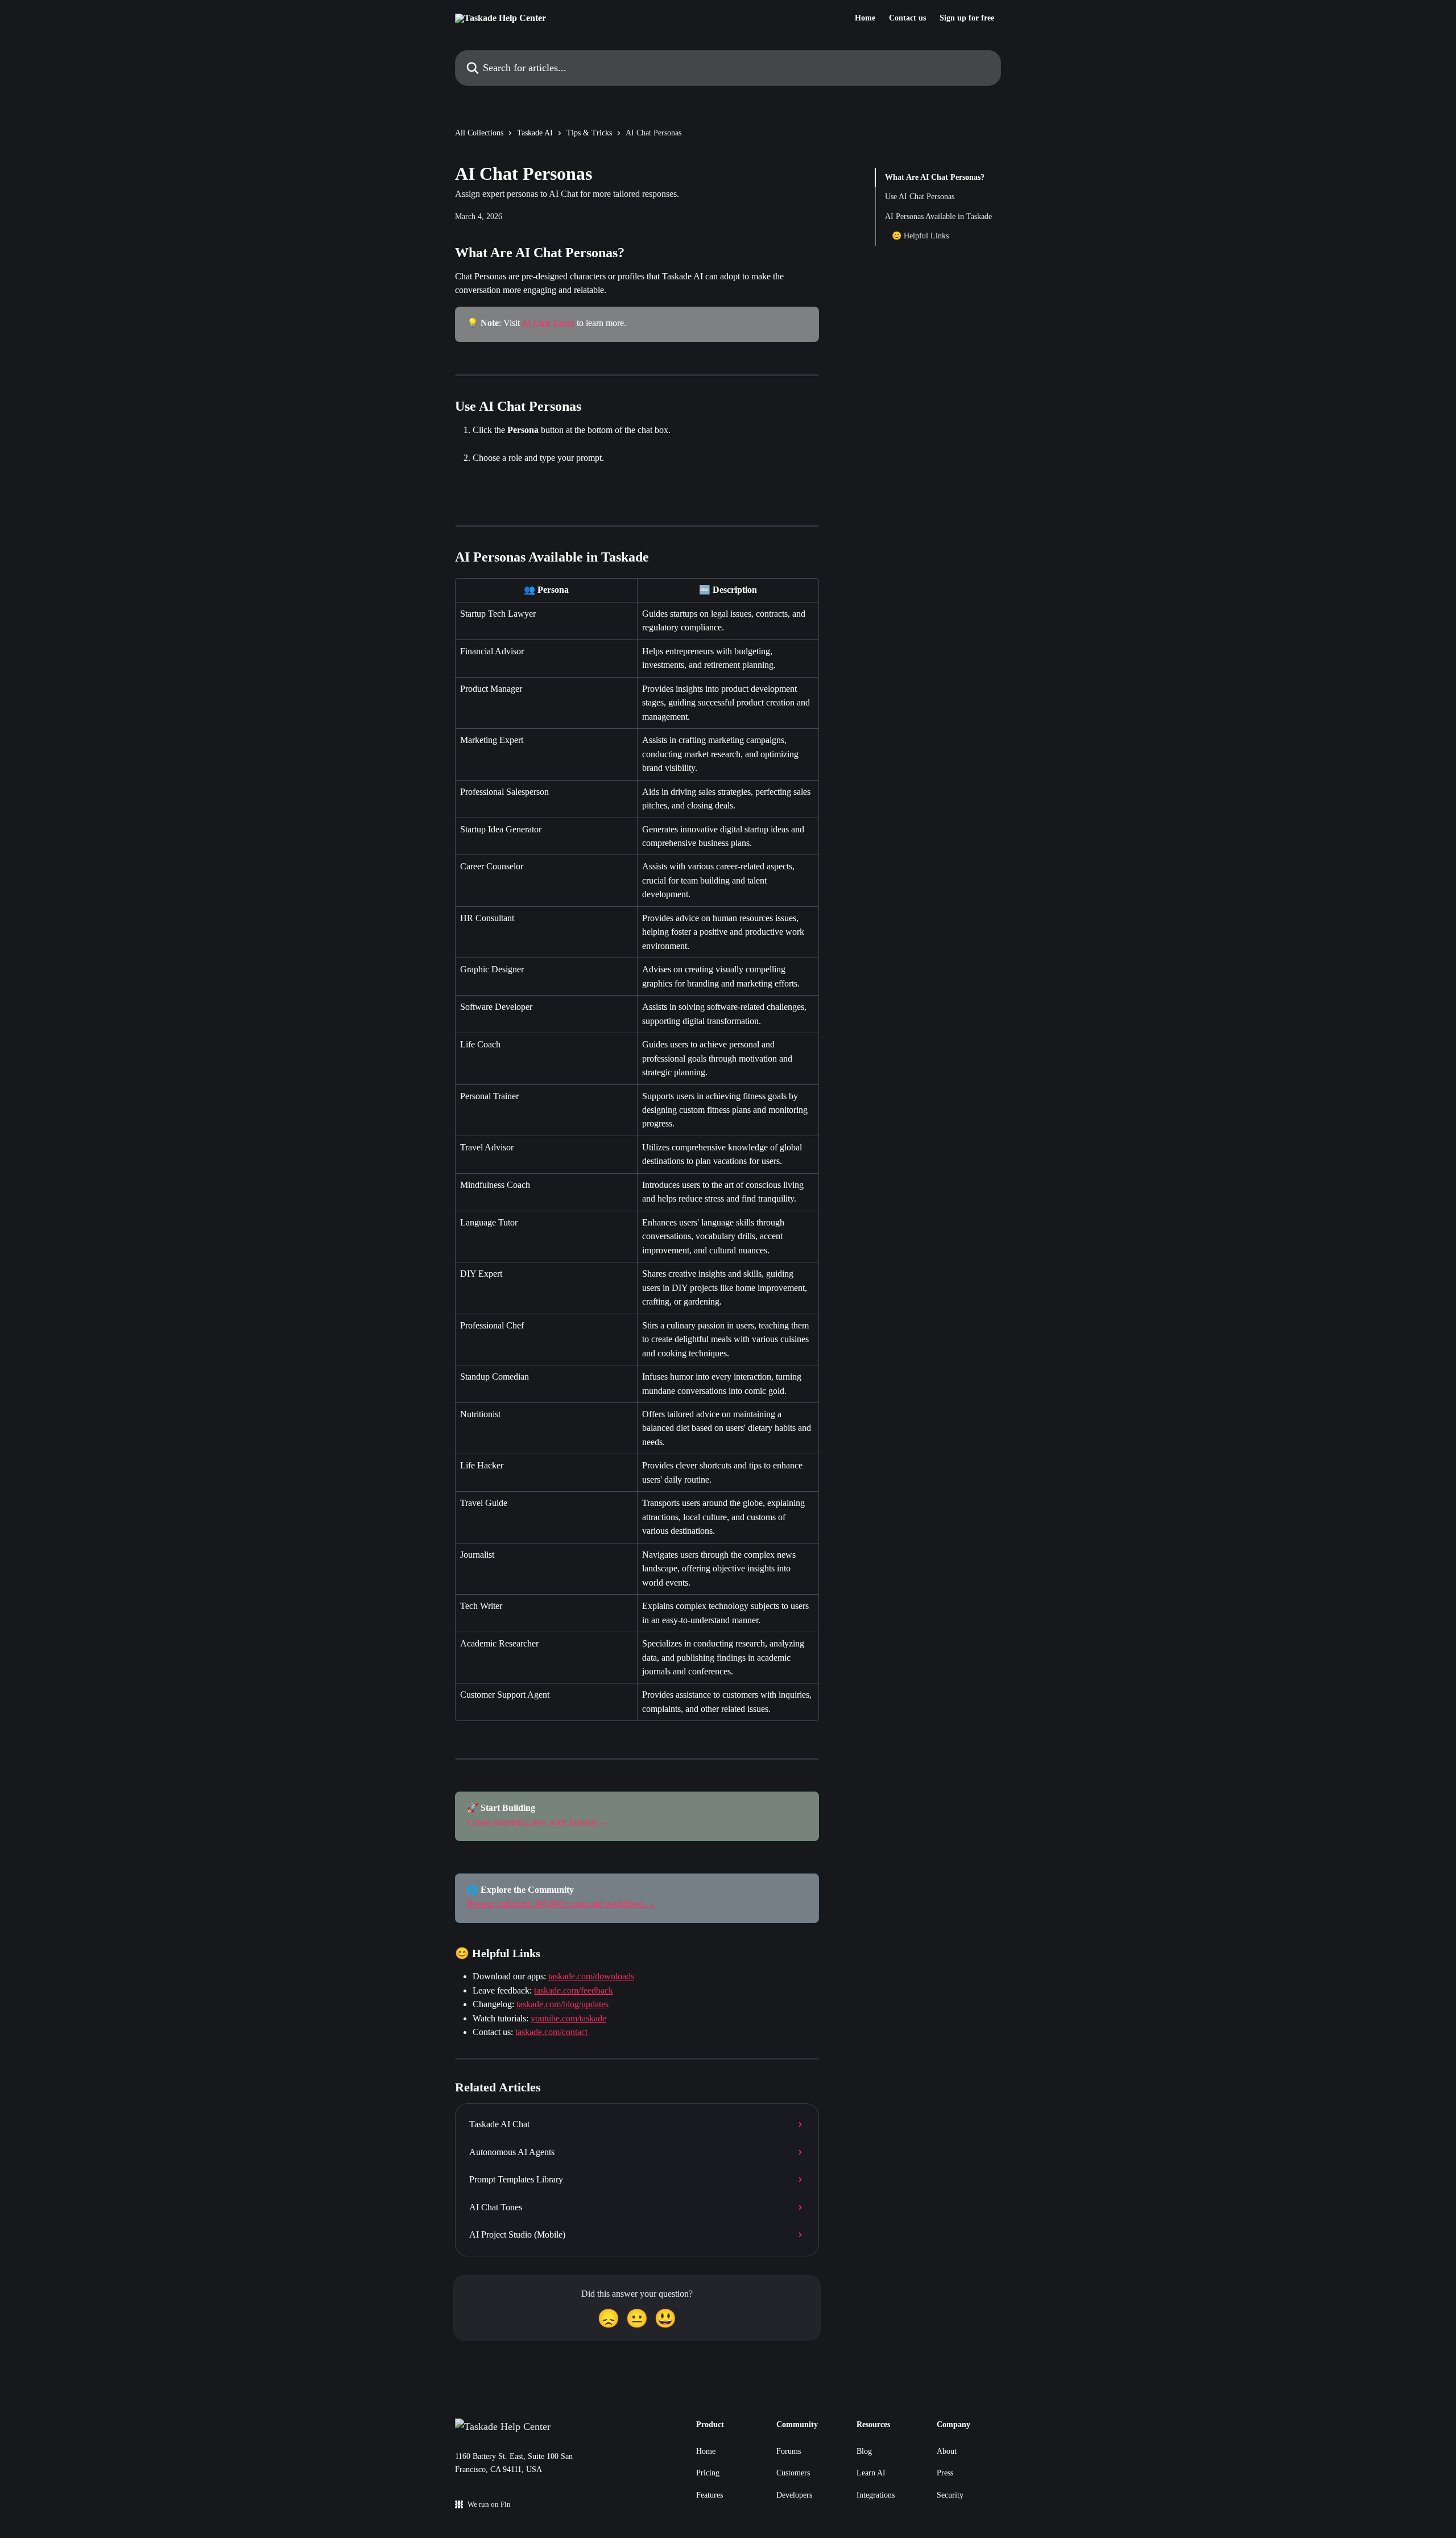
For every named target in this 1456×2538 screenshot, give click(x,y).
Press (945, 2473)
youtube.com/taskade (568, 2018)
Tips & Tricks (589, 133)
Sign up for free (967, 18)
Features (710, 2495)
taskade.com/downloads (591, 1976)
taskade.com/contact (551, 2032)
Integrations (876, 2495)
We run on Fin (489, 2504)
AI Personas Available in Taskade (938, 216)
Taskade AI (535, 133)
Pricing (708, 2473)
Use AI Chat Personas (920, 197)
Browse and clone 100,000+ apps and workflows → (561, 1903)
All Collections (479, 133)
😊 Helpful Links (920, 236)
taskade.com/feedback (574, 1990)
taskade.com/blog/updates (562, 2004)
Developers (794, 2495)
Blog (864, 2451)
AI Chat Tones (548, 323)
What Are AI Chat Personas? (935, 177)
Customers (793, 2473)
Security (950, 2495)
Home (865, 18)
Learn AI (871, 2473)
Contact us (907, 18)
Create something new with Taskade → (538, 1822)
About (947, 2451)
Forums (789, 2451)
